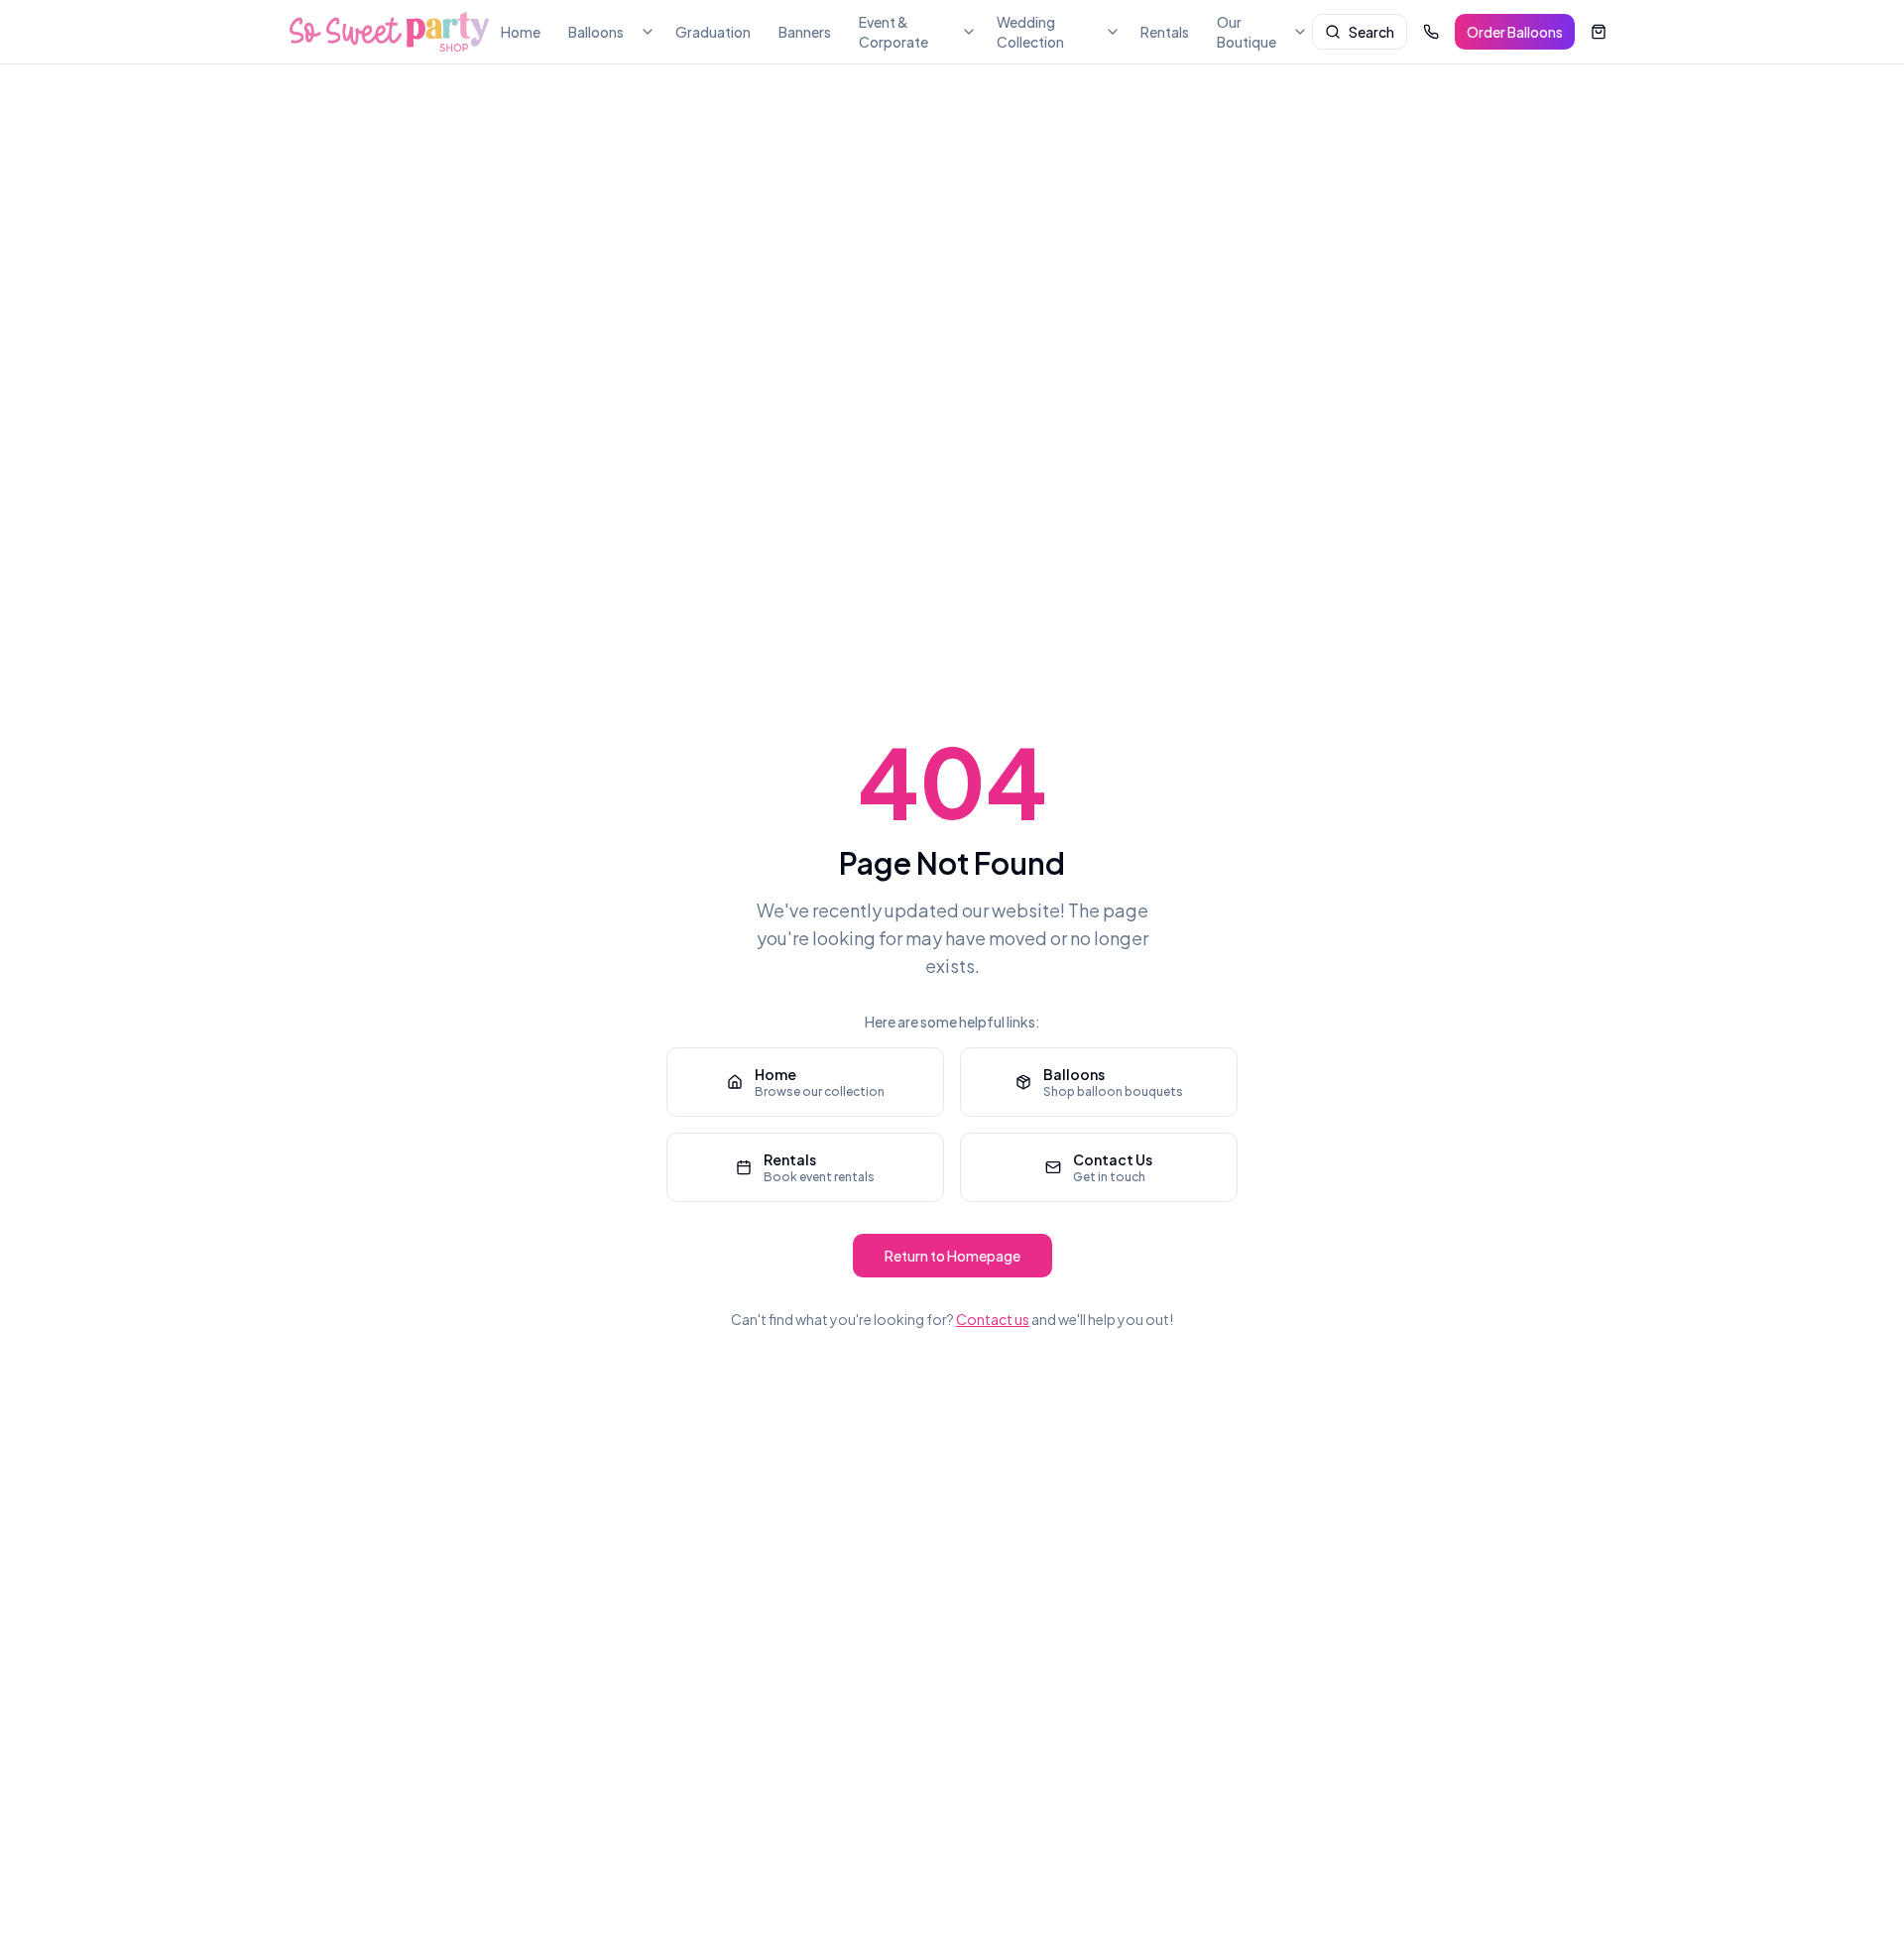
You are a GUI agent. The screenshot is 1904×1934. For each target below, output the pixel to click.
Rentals (1165, 32)
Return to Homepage (952, 1256)
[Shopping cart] (1599, 32)
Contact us (993, 1319)
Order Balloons (1515, 32)
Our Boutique (1247, 32)
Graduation (713, 32)
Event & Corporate (893, 32)
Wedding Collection (1030, 32)
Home (521, 32)
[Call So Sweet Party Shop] (1431, 32)
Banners (805, 32)
